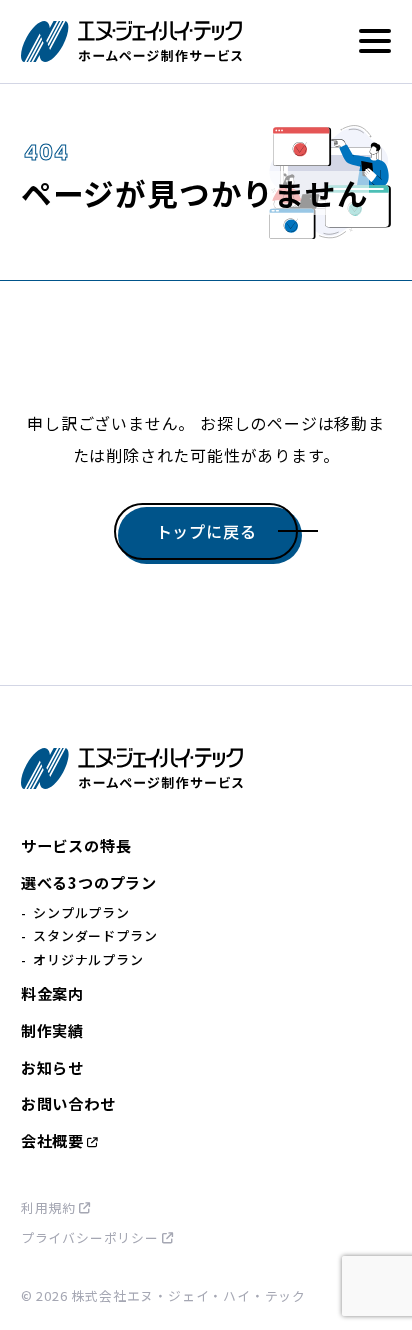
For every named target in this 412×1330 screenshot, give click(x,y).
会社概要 (52, 1140)
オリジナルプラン (88, 959)
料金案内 (52, 993)
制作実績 (52, 1030)
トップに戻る (206, 531)
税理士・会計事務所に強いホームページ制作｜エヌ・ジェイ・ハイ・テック (132, 41)
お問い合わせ (68, 1103)
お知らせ (52, 1067)
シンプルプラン (81, 912)
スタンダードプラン (95, 935)
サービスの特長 (76, 845)
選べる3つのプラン (89, 882)
